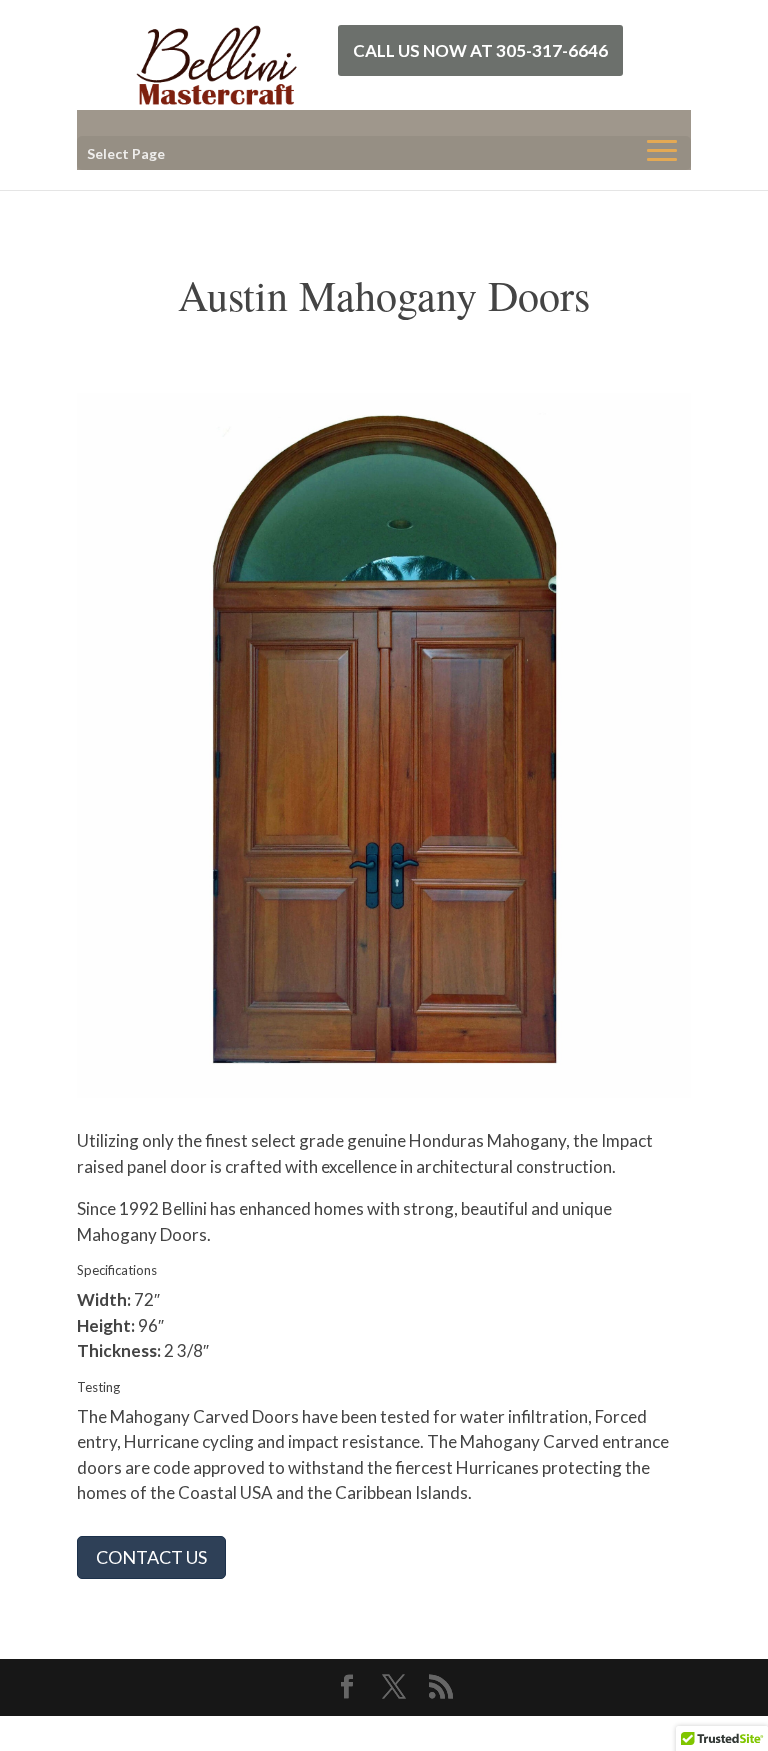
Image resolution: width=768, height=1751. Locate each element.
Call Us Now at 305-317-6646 (480, 50)
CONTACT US (151, 1557)
